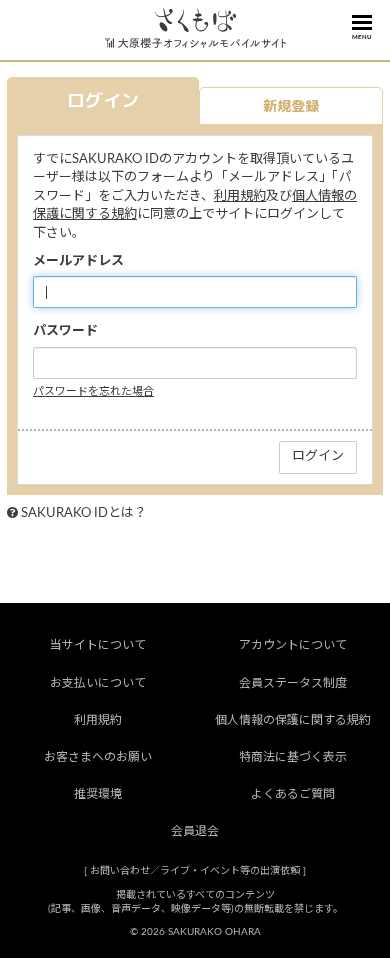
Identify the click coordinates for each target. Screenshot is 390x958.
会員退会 (195, 831)
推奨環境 (98, 794)
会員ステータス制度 (293, 683)
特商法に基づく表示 (293, 757)
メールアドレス (78, 261)
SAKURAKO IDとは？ (84, 513)
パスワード (65, 331)
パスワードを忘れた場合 (93, 391)
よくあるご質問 (293, 794)
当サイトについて (98, 645)
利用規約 (240, 196)
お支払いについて (98, 683)
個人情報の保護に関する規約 (293, 720)
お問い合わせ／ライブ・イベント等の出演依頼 (195, 871)
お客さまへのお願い (98, 757)
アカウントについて (293, 645)
